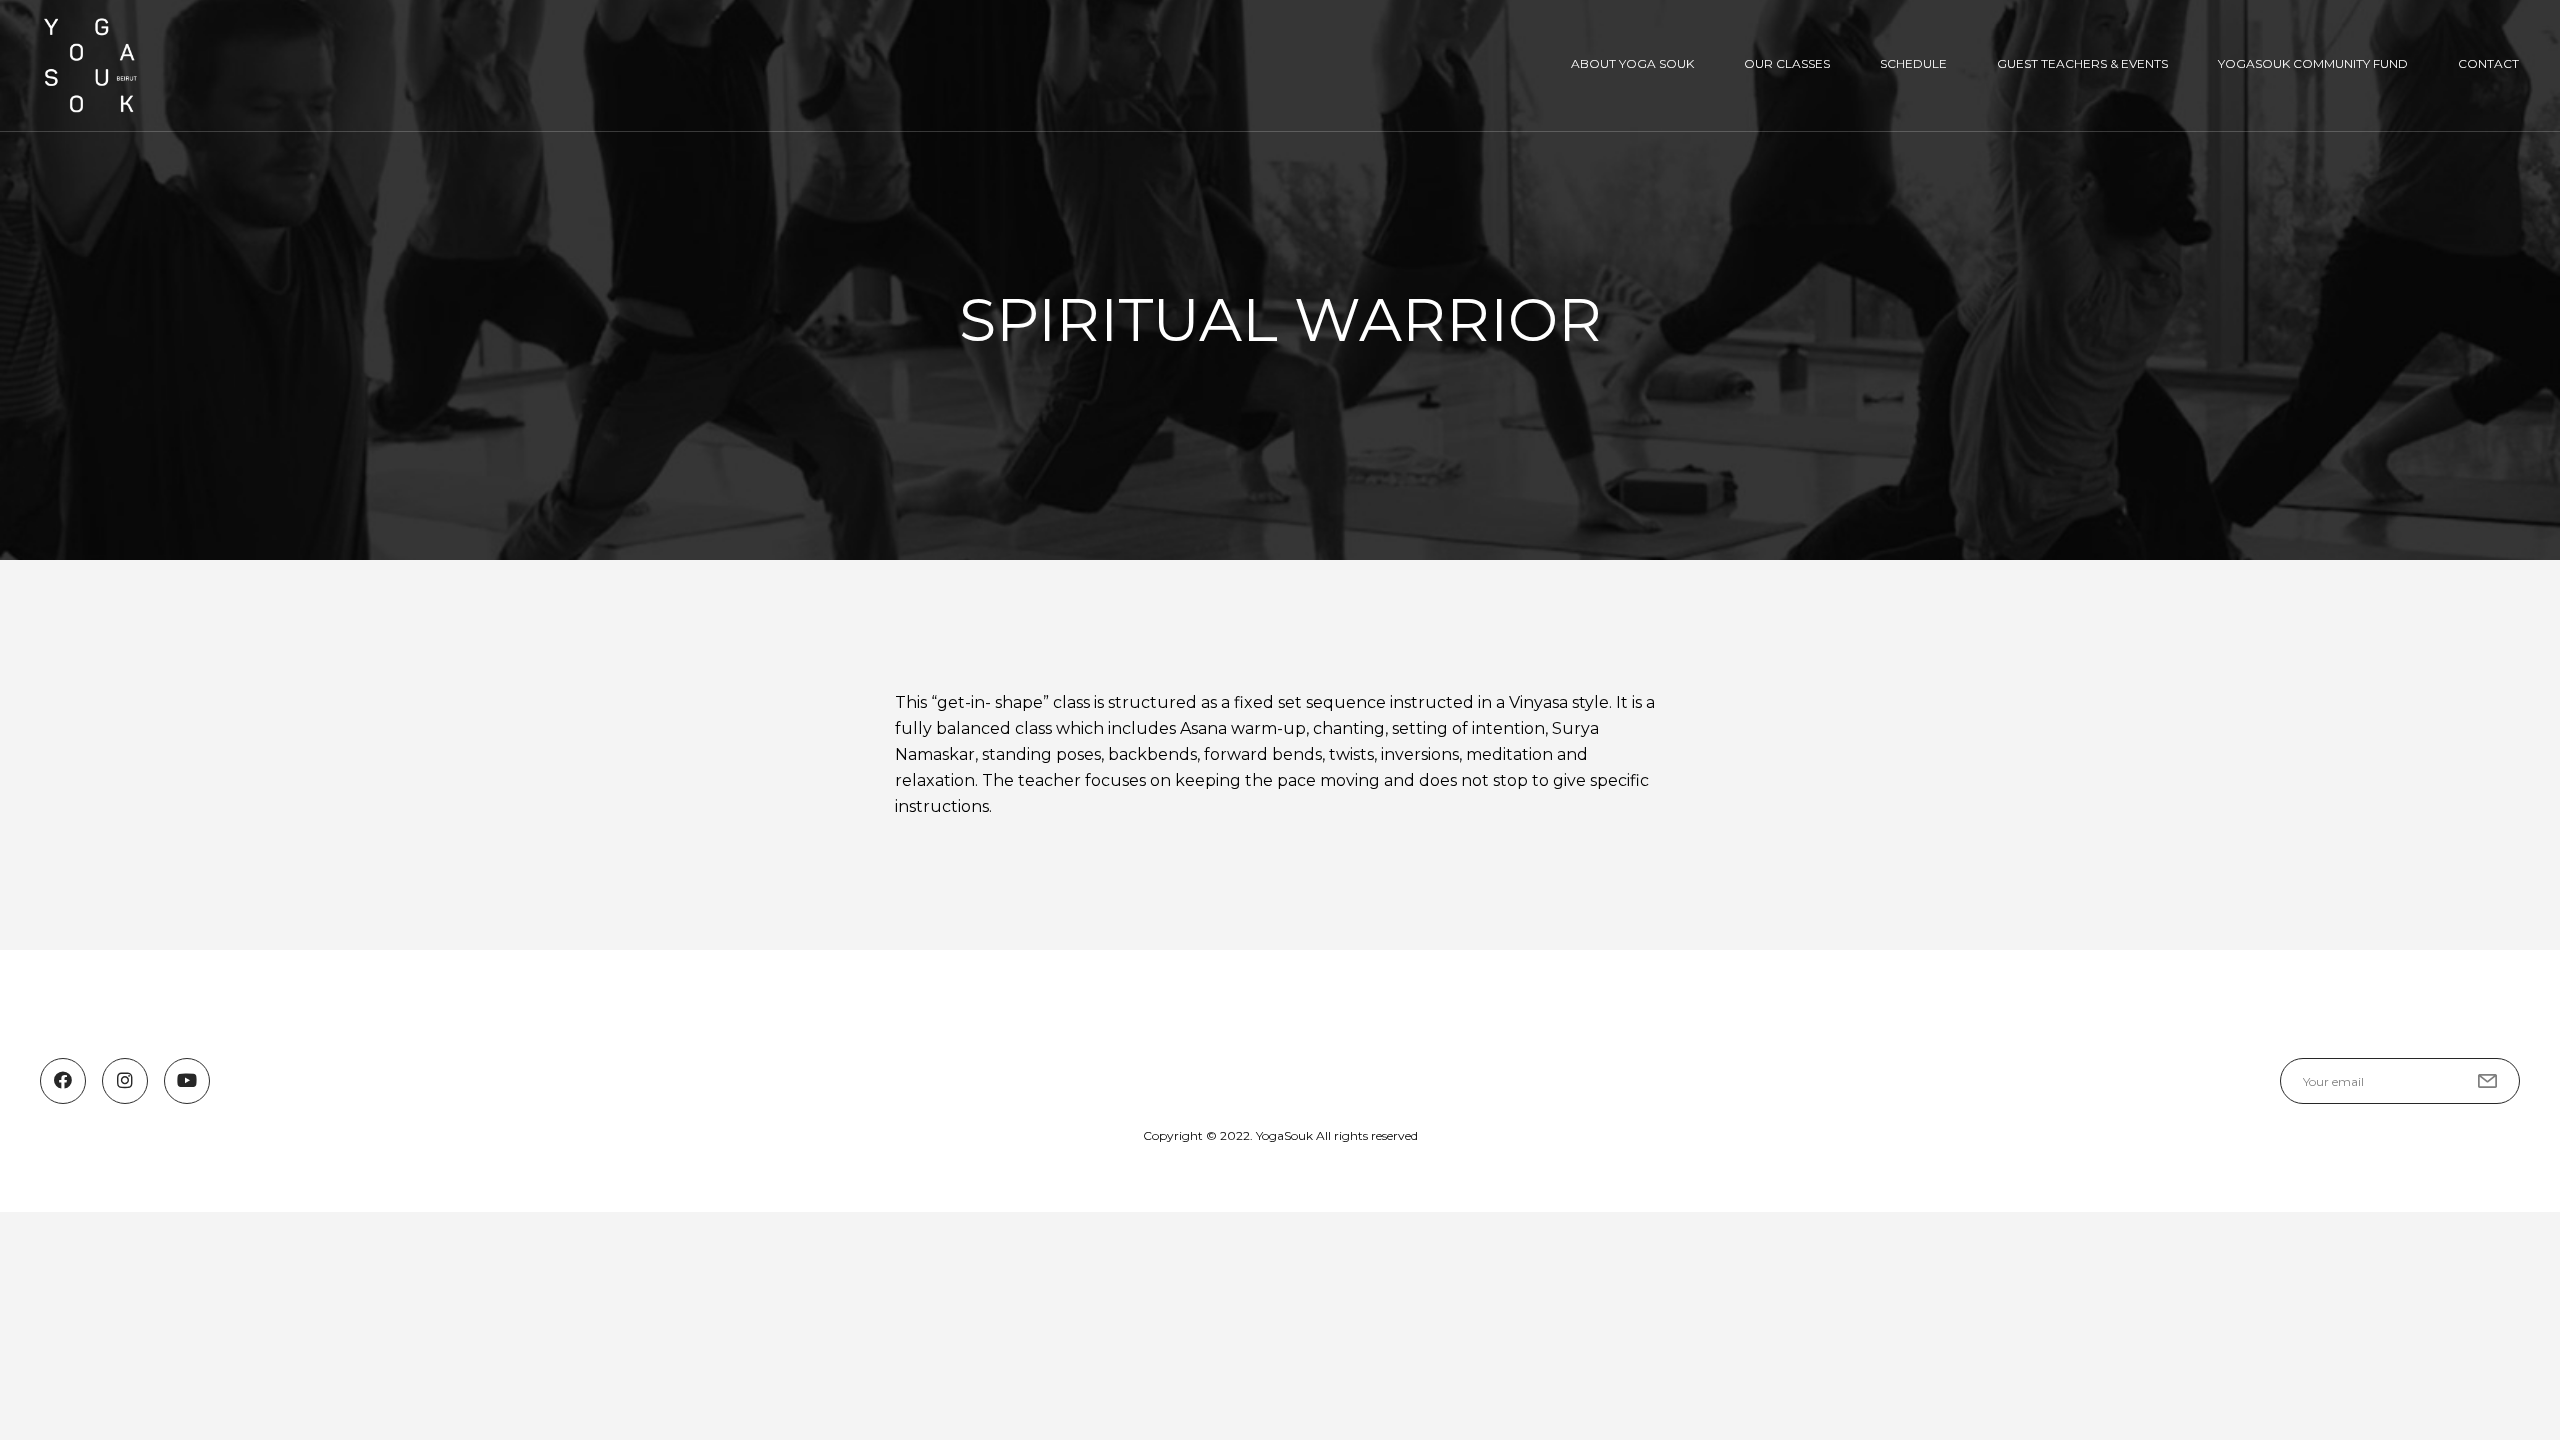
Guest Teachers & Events (2082, 63)
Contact (2488, 63)
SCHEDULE (1913, 63)
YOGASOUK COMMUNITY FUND (2313, 63)
